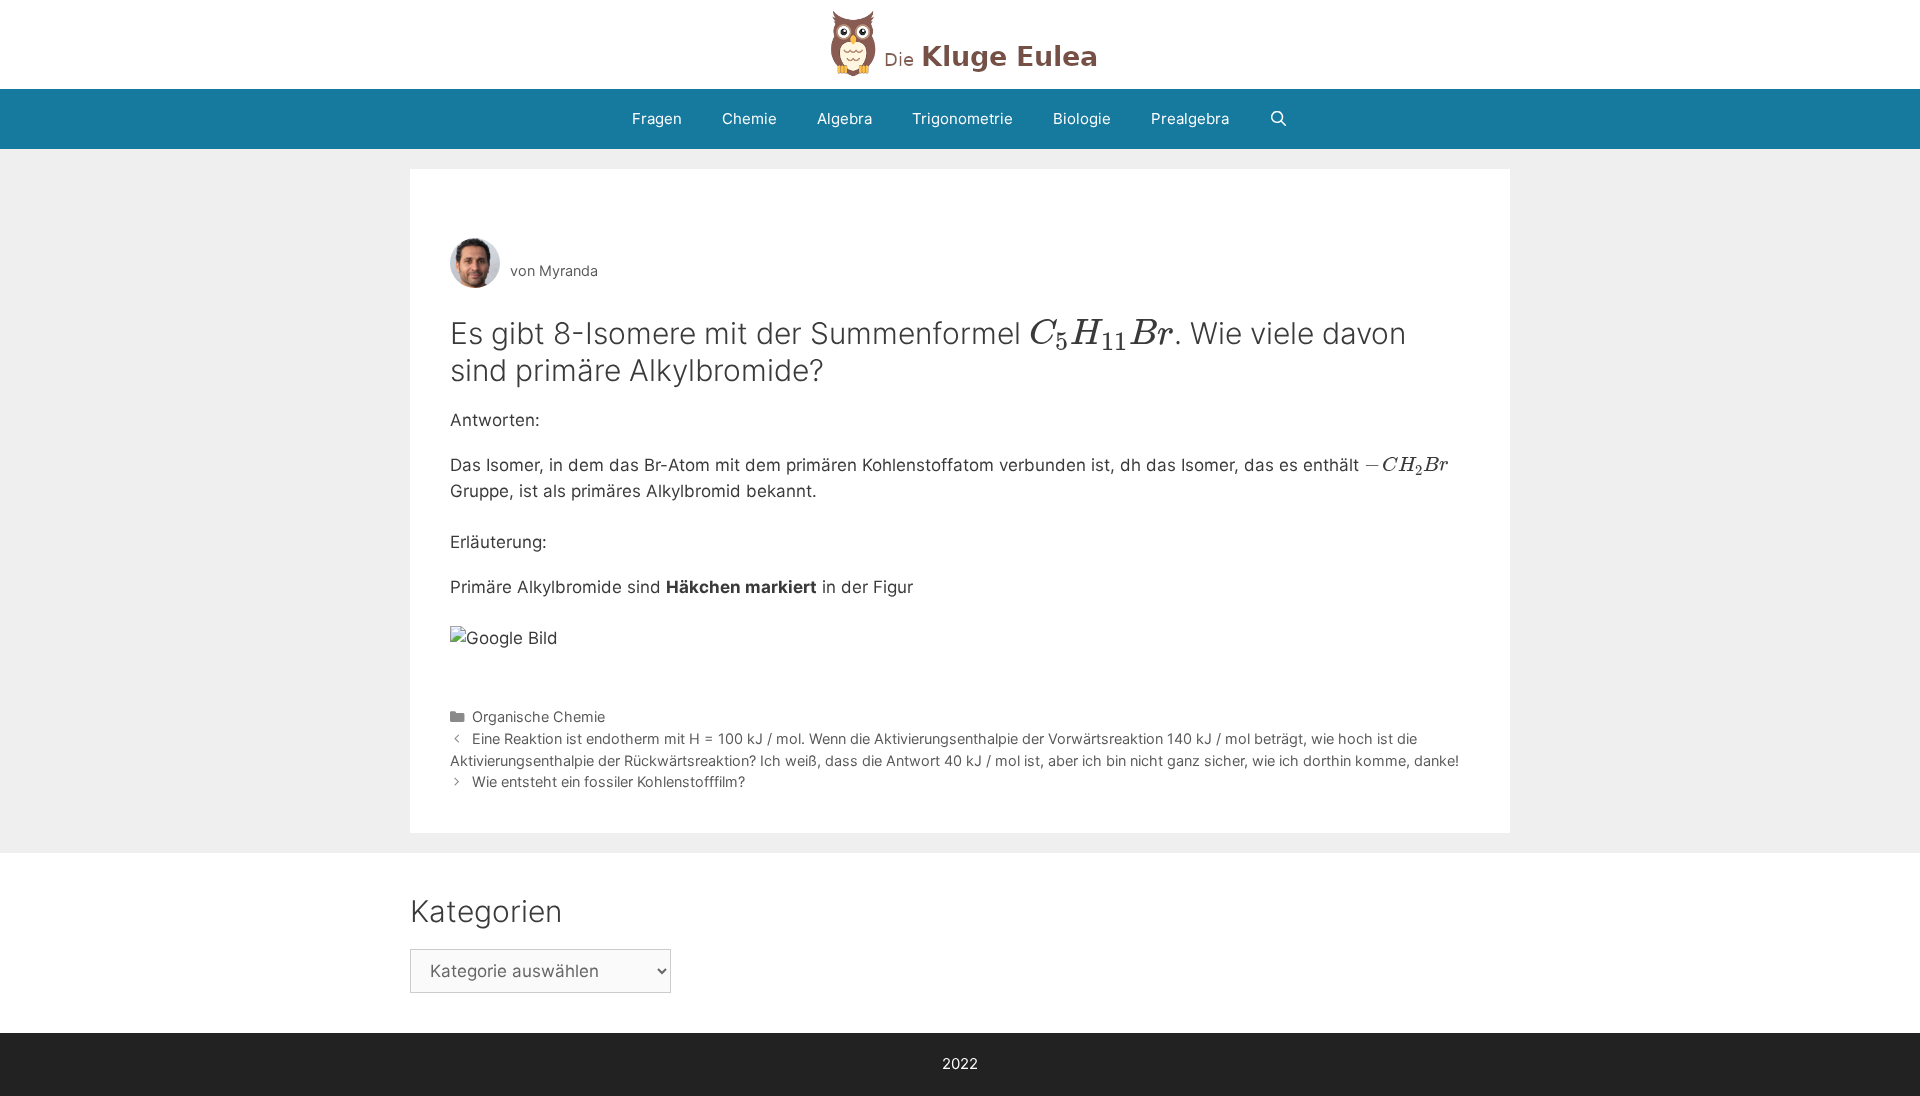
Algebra (844, 118)
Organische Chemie (538, 716)
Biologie (1082, 118)
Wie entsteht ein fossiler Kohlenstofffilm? (608, 781)
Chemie (749, 118)
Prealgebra (1190, 118)
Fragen (657, 118)
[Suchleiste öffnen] (1278, 119)
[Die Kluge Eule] (960, 43)
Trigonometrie (962, 118)
